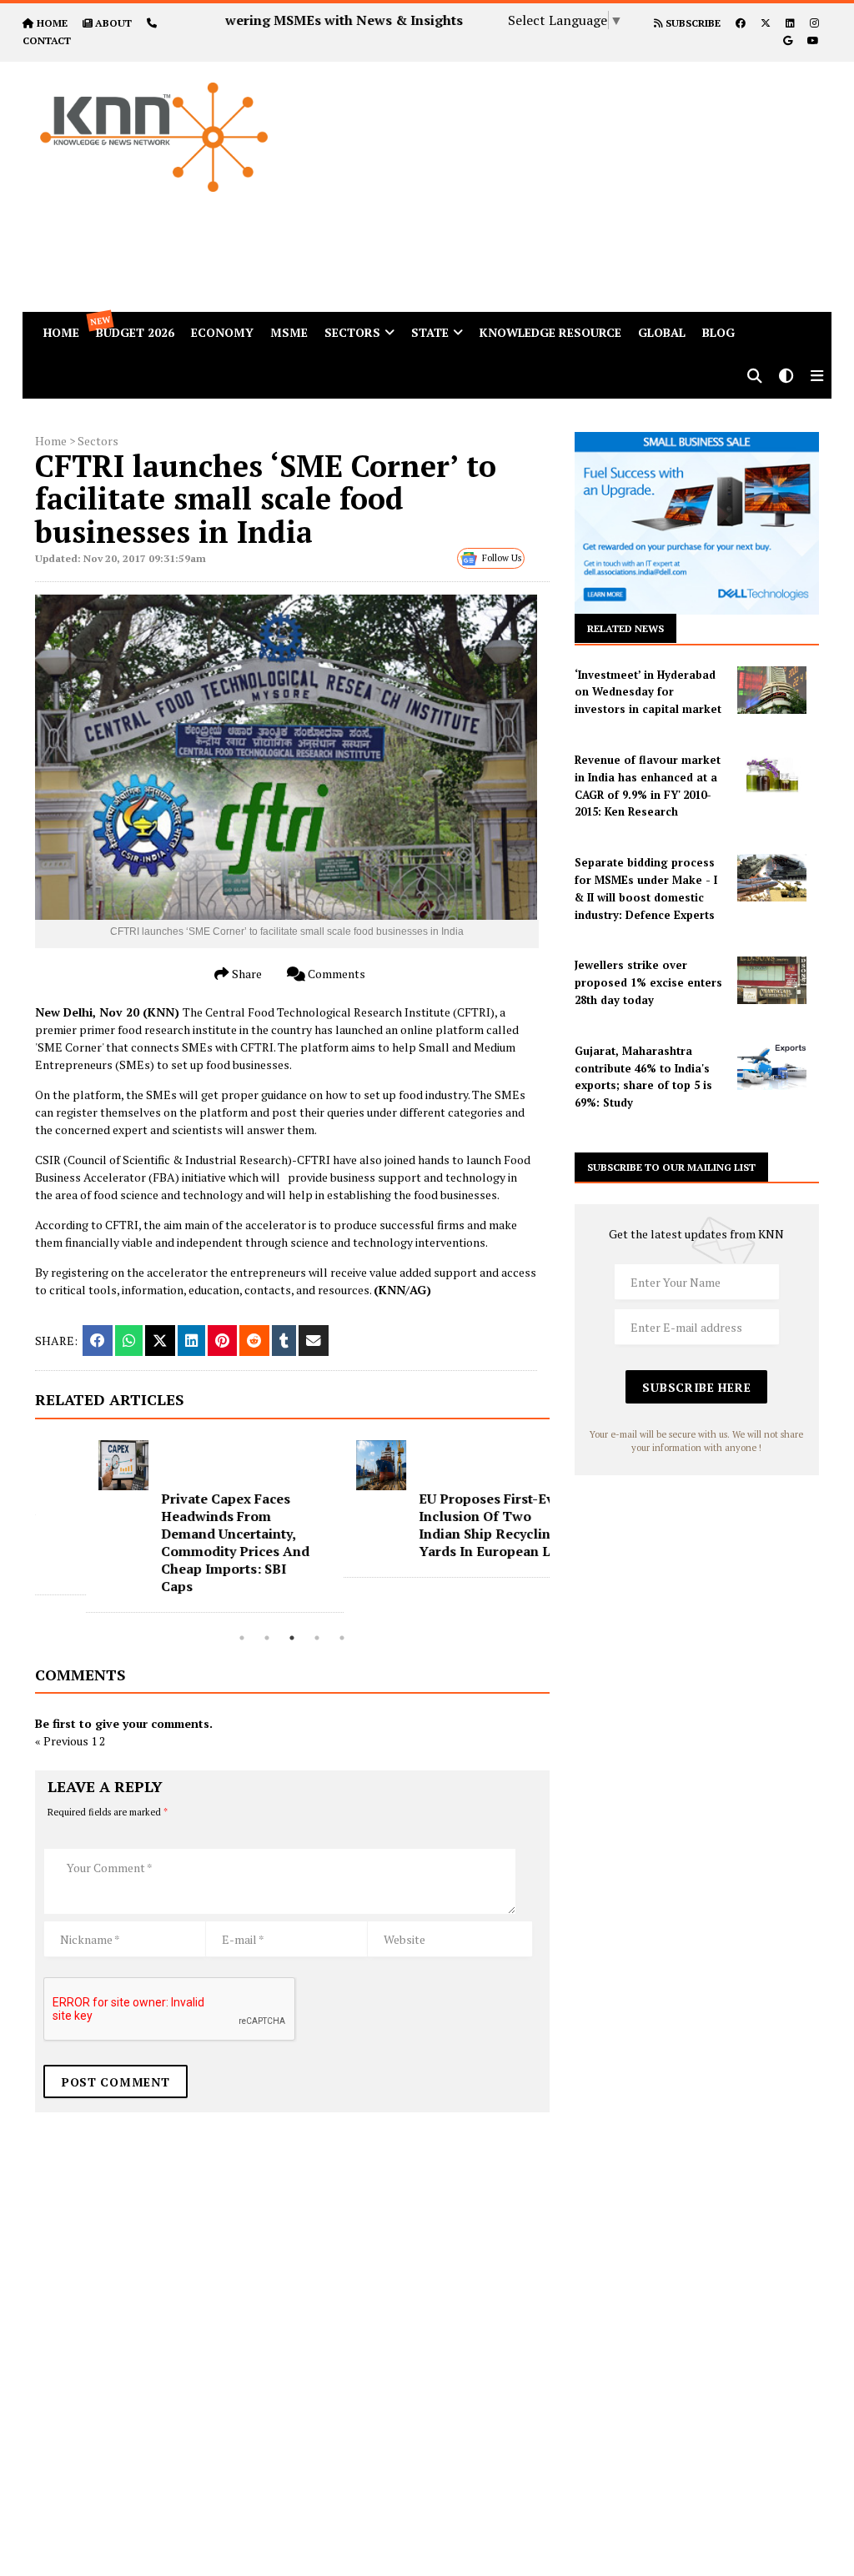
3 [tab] (292, 1638)
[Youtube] (813, 40)
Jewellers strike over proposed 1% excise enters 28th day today (648, 982)
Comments (335, 974)
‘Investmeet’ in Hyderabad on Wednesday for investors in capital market (648, 692)
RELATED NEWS (625, 628)
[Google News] (788, 40)
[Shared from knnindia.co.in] (314, 1341)
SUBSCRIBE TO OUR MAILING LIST (671, 1167)
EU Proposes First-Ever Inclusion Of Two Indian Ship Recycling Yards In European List (442, 1525)
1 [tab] (242, 1638)
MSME (289, 332)
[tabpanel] (164, 1527)
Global (662, 332)
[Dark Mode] (786, 377)
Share (246, 974)
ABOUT (113, 23)
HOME (52, 23)
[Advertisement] (579, 178)
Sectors (352, 332)
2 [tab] (267, 1638)
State (430, 332)
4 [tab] (317, 1638)
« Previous (62, 1741)
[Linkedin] (790, 23)
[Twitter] (766, 23)
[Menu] (817, 377)
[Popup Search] (755, 377)
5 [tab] (342, 1638)
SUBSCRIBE (692, 23)
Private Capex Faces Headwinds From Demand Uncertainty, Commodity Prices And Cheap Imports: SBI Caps (184, 1542)
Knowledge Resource (550, 332)
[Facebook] (741, 23)
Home (51, 441)
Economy (222, 332)
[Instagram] (814, 23)
